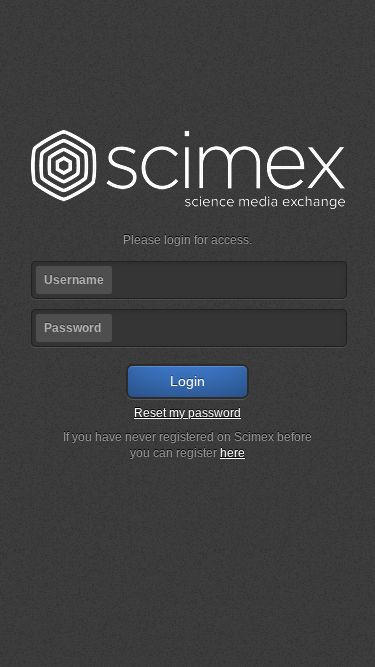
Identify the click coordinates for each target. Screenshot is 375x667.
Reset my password (187, 413)
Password (72, 328)
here (232, 453)
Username (74, 280)
